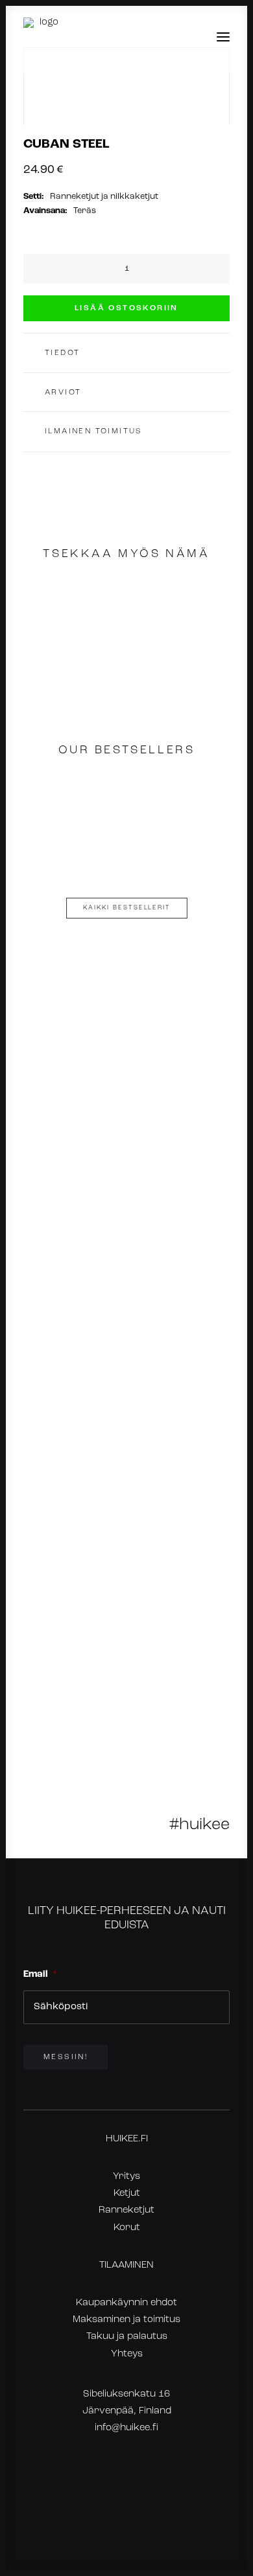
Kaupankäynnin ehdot (126, 2303)
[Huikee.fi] (44, 37)
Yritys (126, 2177)
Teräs (85, 211)
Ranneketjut (126, 2210)
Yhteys (127, 2354)
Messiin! (66, 2057)
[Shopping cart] (185, 37)
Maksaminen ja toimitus (126, 2320)
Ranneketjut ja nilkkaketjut (104, 197)
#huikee (199, 1825)
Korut (127, 2228)
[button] (223, 37)
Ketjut (127, 2194)
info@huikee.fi (126, 2428)
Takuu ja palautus (127, 2337)
